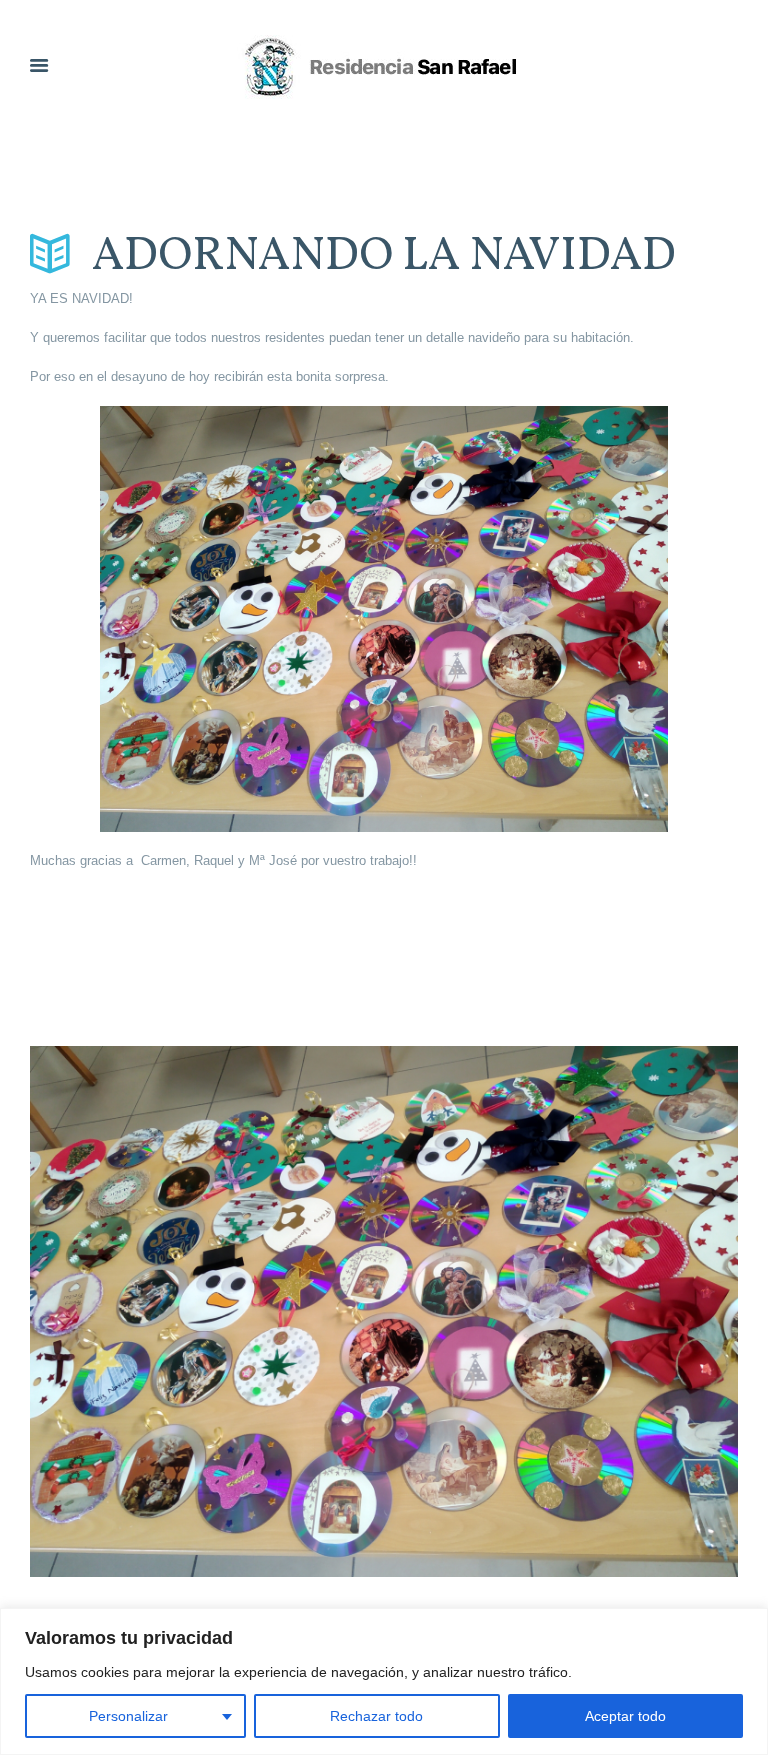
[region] (384, 1681)
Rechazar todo (376, 1716)
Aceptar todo (625, 1716)
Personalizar (128, 1716)
